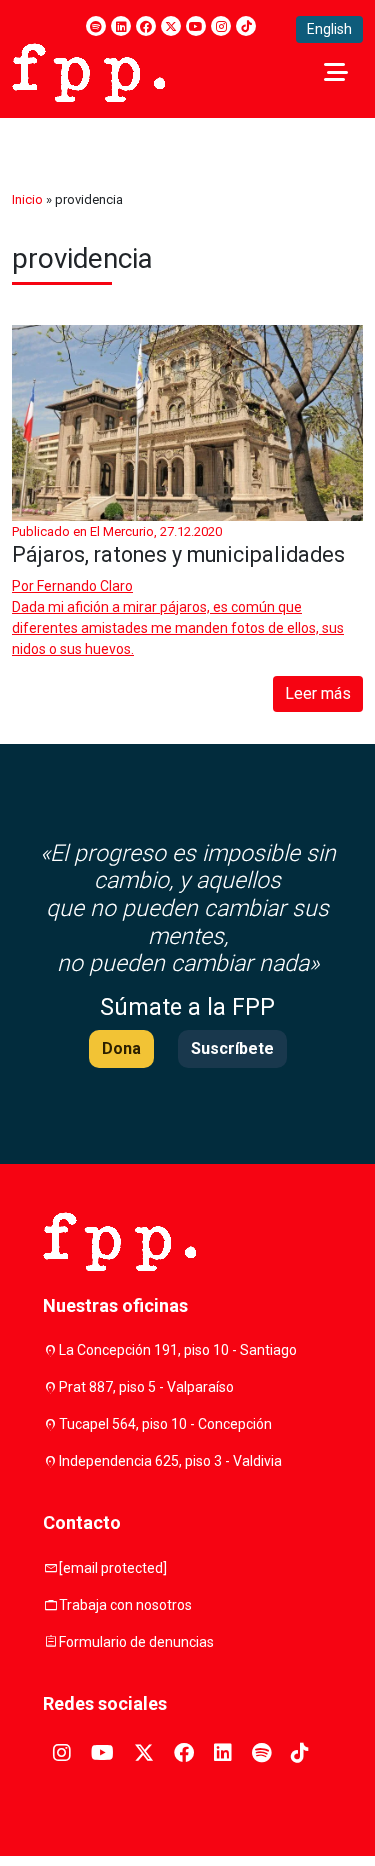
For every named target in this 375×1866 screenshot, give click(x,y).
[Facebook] (146, 26)
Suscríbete (232, 1048)
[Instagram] (221, 26)
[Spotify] (96, 26)
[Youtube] (196, 26)
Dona (121, 1048)
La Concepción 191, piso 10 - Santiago (178, 1350)
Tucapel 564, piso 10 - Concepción (165, 1424)
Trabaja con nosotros (125, 1605)
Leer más (318, 693)
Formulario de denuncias (136, 1642)
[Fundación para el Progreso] (88, 71)
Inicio (27, 199)
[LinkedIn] (121, 26)
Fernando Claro (85, 586)
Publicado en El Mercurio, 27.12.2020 (117, 531)
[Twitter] (171, 26)
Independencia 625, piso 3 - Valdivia (170, 1461)
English (329, 29)
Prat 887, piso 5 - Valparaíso (146, 1387)
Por (72, 586)
